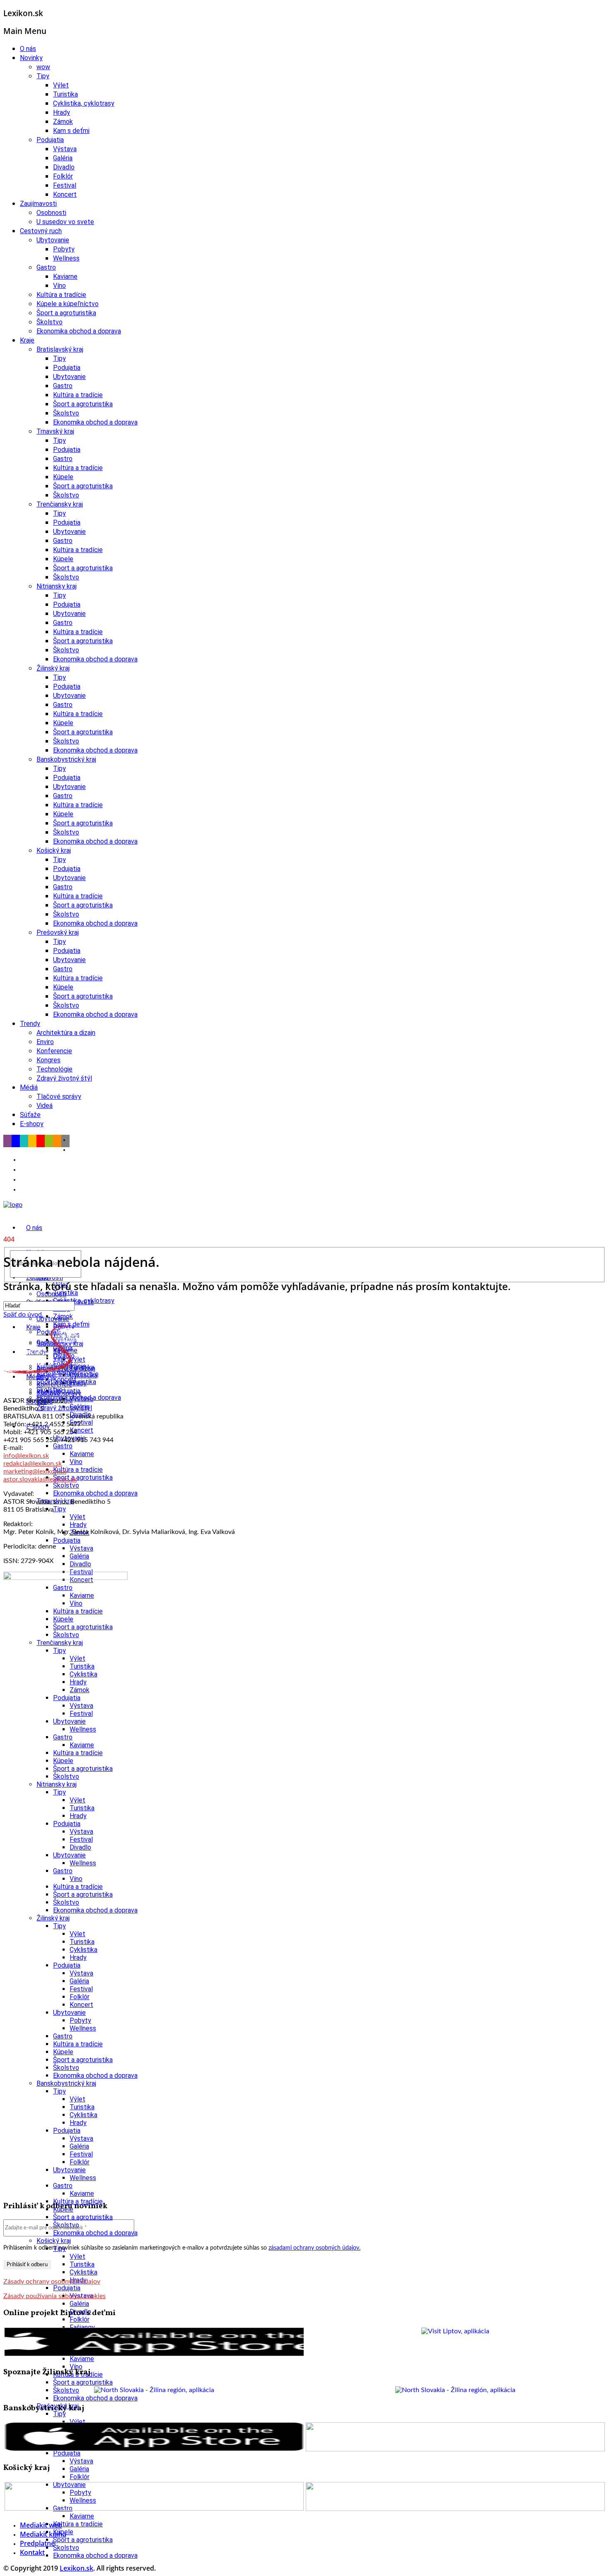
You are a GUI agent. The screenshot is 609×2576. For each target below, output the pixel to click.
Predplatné (37, 2543)
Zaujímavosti (38, 204)
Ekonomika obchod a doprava (79, 331)
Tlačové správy (59, 1096)
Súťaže (30, 1115)
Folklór (63, 176)
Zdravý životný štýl (64, 1078)
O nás (28, 49)
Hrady (62, 112)
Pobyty (64, 249)
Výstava (65, 149)
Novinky (31, 58)
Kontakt (32, 2552)
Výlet (61, 85)
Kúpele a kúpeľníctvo (68, 304)
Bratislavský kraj (60, 349)
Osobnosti (51, 213)
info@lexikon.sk (26, 1456)
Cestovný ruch (41, 231)
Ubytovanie (53, 240)
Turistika (65, 94)
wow (43, 67)
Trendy (30, 1024)
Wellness (66, 258)
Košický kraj (54, 850)
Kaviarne (65, 276)
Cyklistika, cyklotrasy (84, 103)
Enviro (45, 1042)
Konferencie (54, 1051)
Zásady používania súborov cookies (54, 2296)
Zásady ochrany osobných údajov (52, 2282)
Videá (45, 1106)
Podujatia (50, 140)
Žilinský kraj (53, 668)
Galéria (63, 158)
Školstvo (50, 322)
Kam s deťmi (71, 131)
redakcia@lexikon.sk (33, 1464)
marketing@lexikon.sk (35, 1471)
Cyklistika (83, 1375)
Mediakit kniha (43, 2534)
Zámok (63, 122)
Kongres (48, 1060)
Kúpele (63, 477)
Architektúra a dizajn (66, 1033)
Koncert (65, 194)
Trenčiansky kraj (60, 504)
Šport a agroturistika (66, 313)
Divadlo (64, 167)
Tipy (43, 76)
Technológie (54, 1069)
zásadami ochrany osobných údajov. (314, 2248)
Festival (65, 185)
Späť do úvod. (23, 1315)
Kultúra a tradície (61, 295)
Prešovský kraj (58, 932)
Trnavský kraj (55, 431)
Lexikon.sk (76, 2568)
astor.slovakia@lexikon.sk (40, 1479)
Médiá (29, 1087)
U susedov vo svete (65, 222)
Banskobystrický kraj (66, 759)
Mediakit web (41, 2525)
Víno (59, 286)
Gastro (46, 267)
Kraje (27, 340)
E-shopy (32, 1124)
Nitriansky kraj (57, 586)
